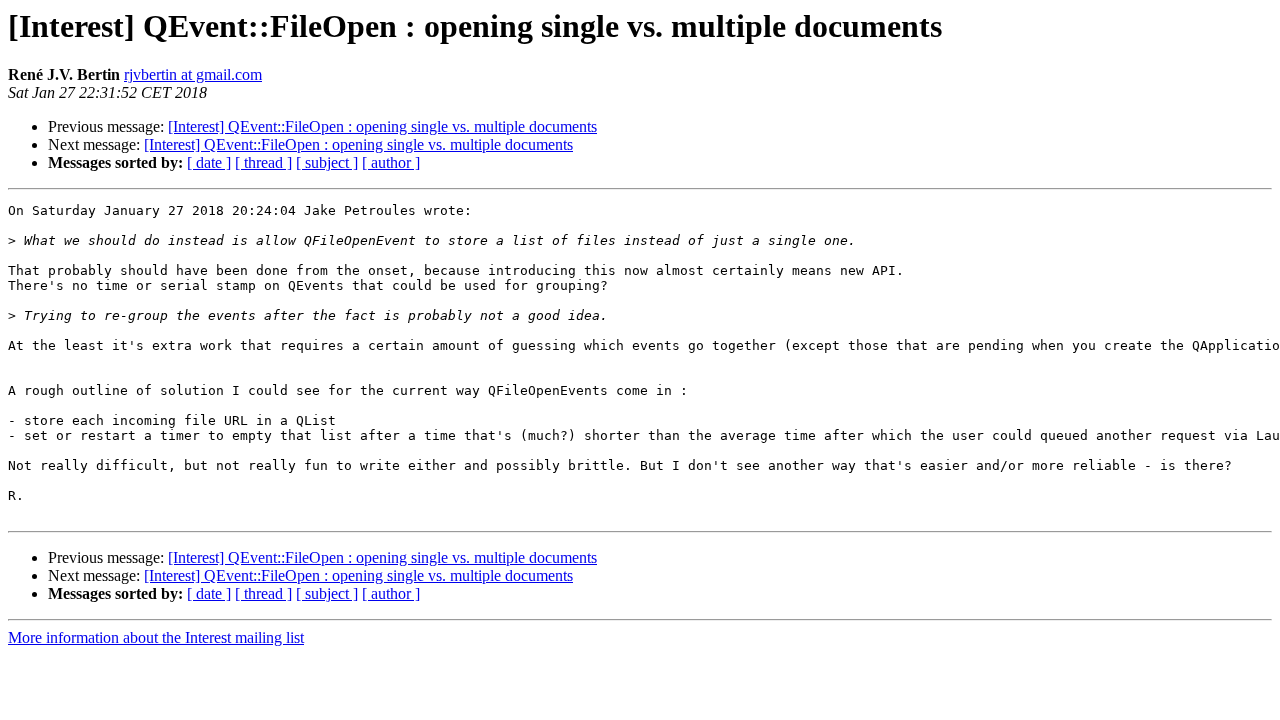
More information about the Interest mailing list (156, 637)
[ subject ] (327, 162)
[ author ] (391, 162)
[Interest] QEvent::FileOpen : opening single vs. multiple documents (382, 126)
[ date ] (209, 162)
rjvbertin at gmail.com (193, 74)
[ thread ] (263, 162)
